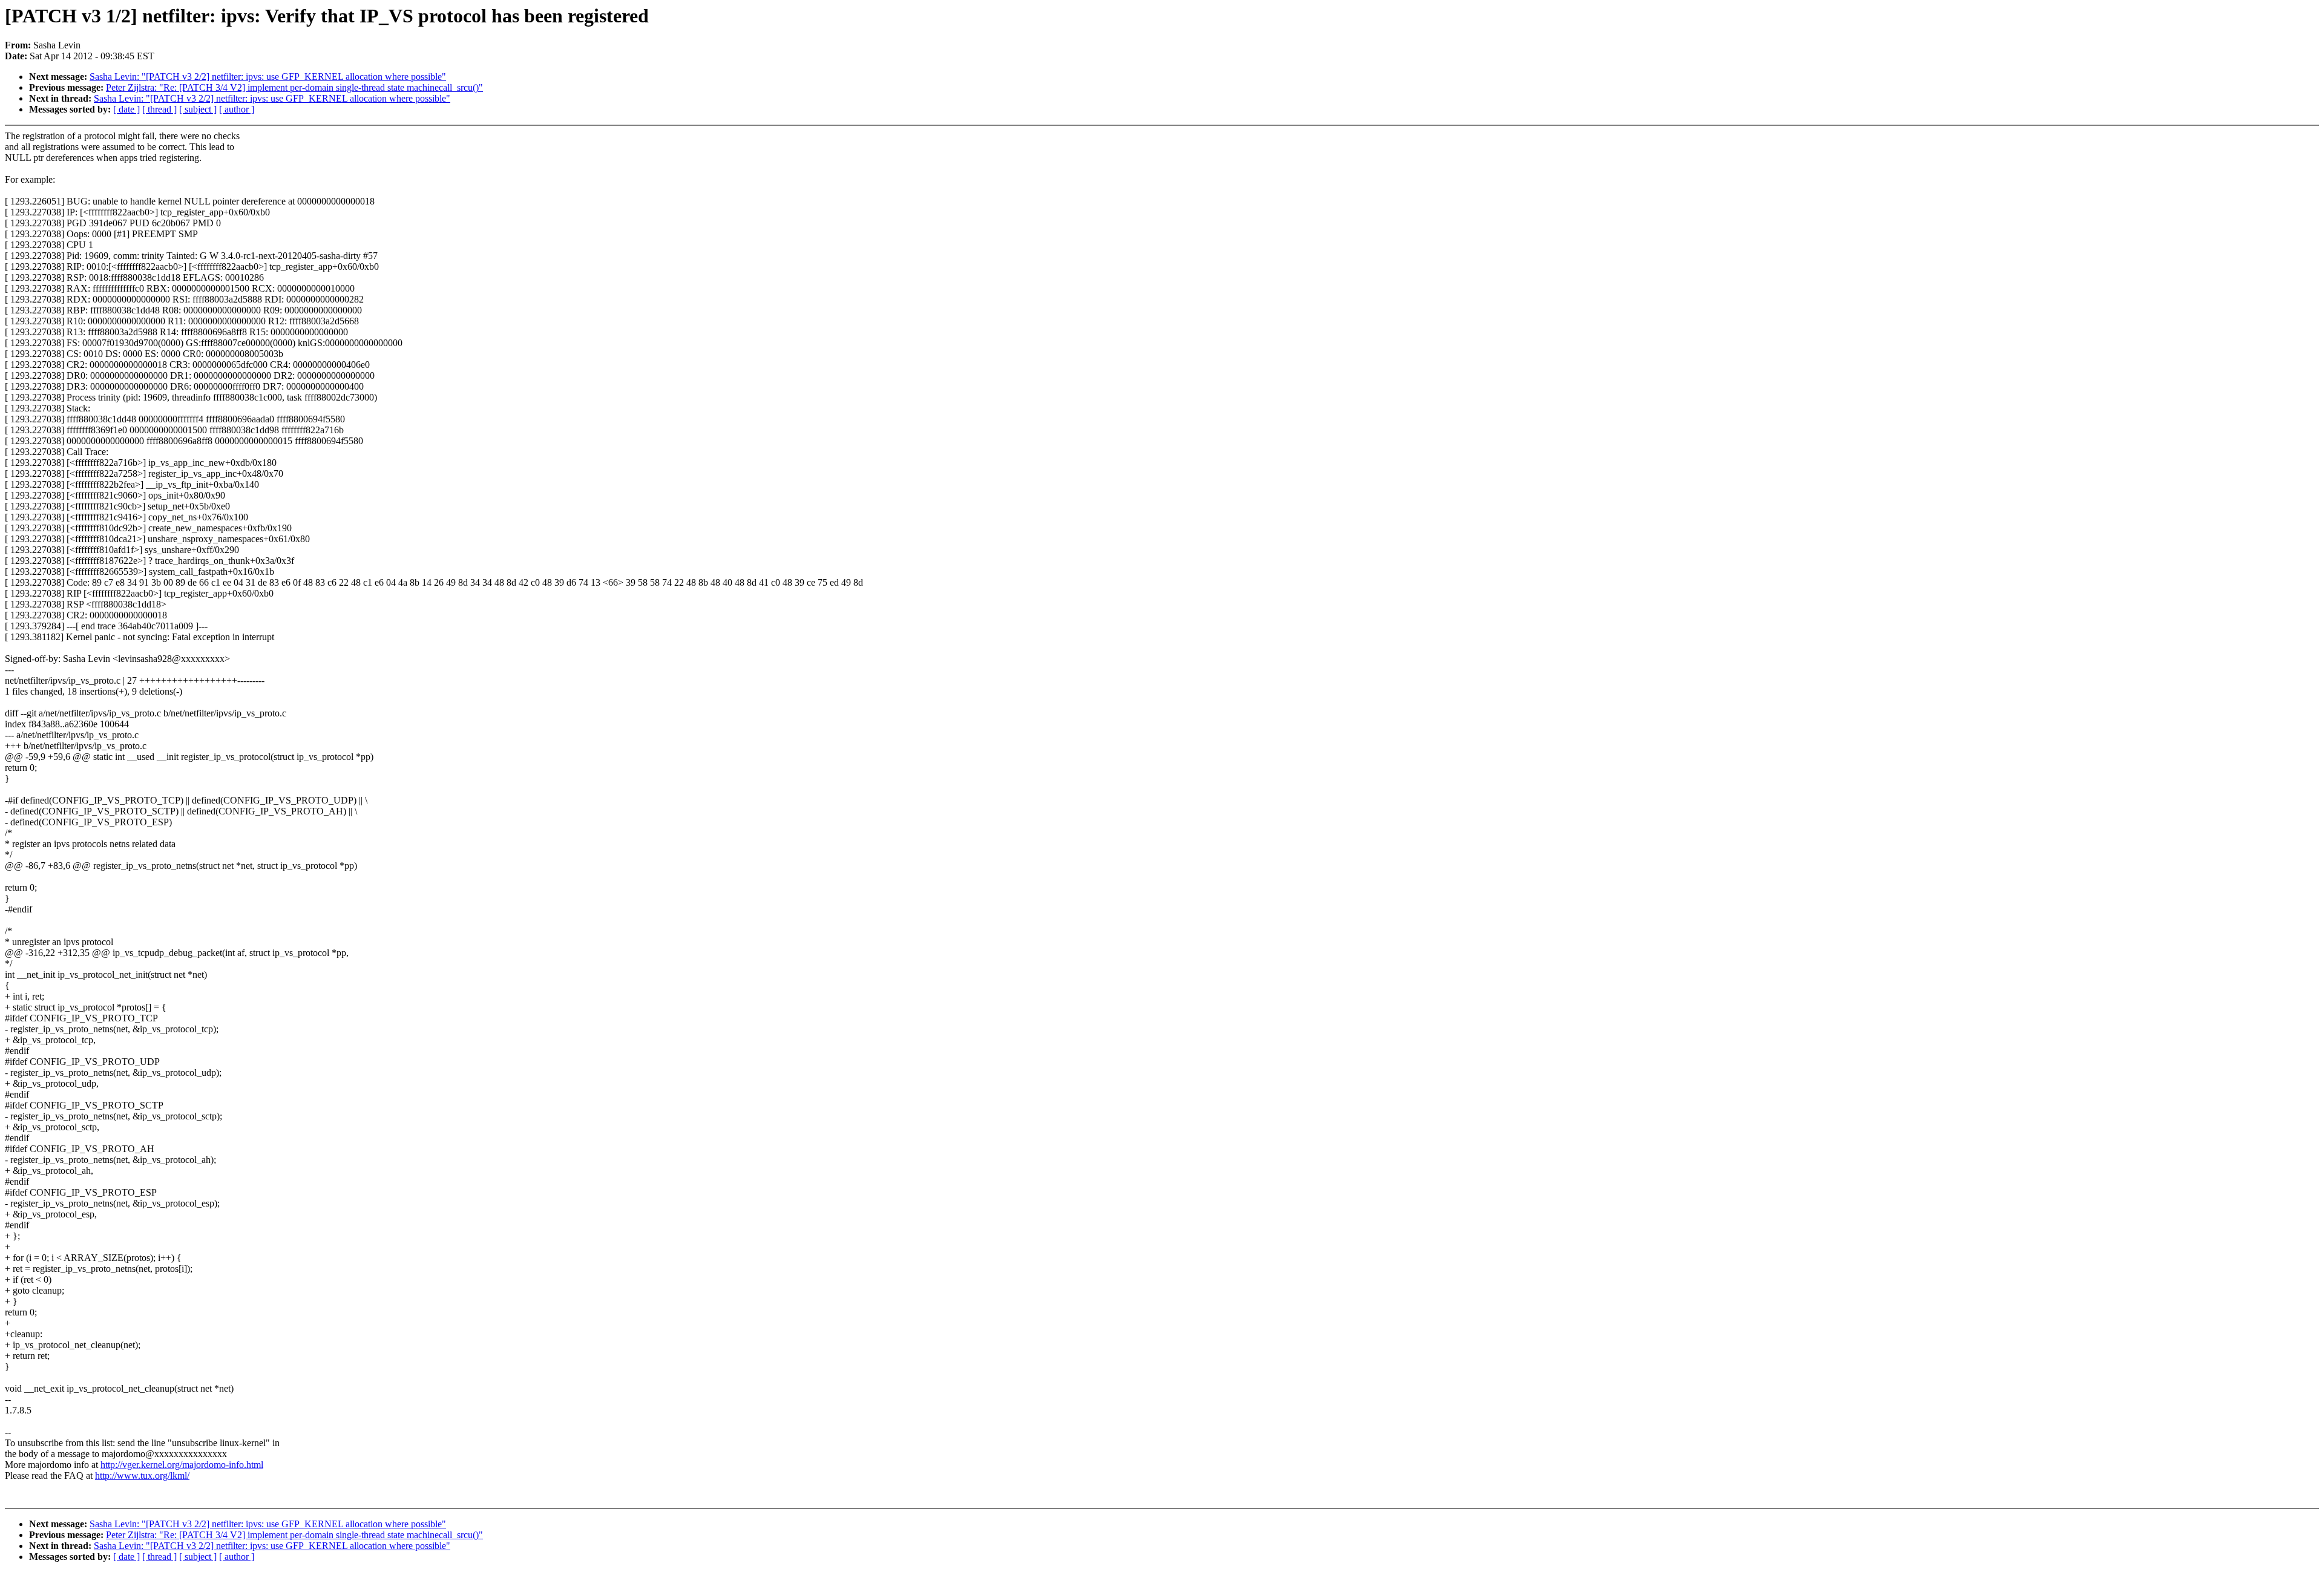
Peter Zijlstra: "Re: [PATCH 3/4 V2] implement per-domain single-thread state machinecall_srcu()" (294, 87)
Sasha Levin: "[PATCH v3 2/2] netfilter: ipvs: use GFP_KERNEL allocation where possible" (268, 77)
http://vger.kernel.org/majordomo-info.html (182, 1465)
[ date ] (126, 109)
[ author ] (237, 109)
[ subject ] (198, 109)
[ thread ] (159, 109)
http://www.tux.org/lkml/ (142, 1475)
